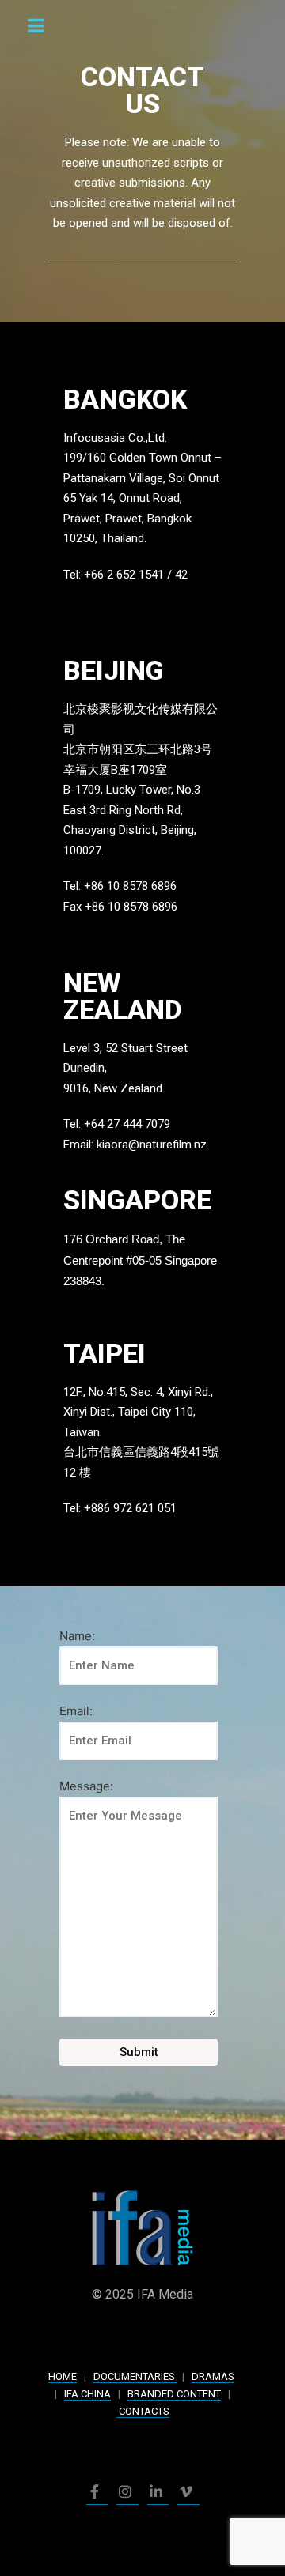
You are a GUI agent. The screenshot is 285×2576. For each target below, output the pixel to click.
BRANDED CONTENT (174, 2394)
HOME (63, 2376)
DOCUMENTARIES (135, 2376)
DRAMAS (213, 2376)
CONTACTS (143, 2411)
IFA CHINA (87, 2394)
